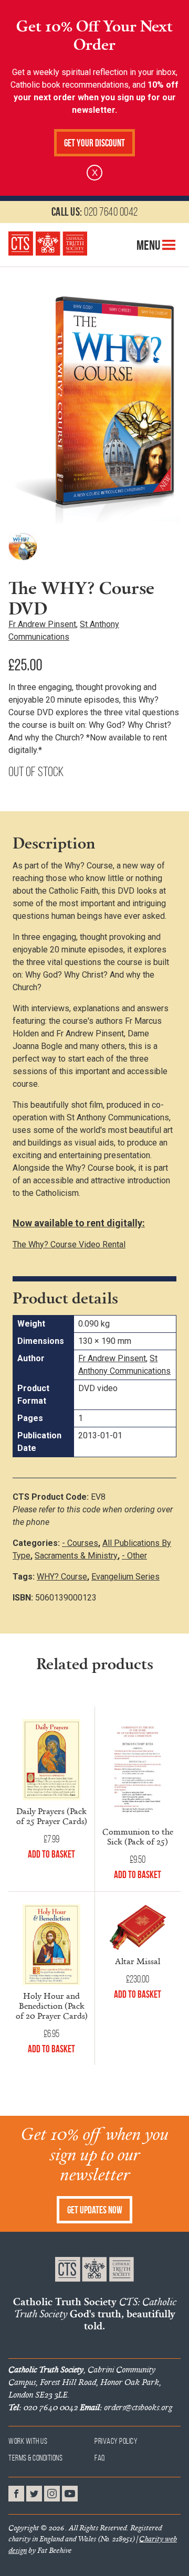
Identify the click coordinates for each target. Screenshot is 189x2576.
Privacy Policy (116, 2441)
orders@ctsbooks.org (126, 2407)
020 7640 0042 (95, 211)
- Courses (80, 1543)
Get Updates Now (95, 2210)
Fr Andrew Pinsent (42, 624)
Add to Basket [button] (51, 1854)
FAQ (100, 2458)
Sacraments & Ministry (76, 1556)
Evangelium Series (125, 1577)
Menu (149, 245)
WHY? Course (62, 1577)
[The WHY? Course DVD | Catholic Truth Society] (48, 243)
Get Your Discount (94, 143)
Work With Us (28, 2441)
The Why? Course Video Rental (69, 1244)
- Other (134, 1556)
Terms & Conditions (35, 2458)
